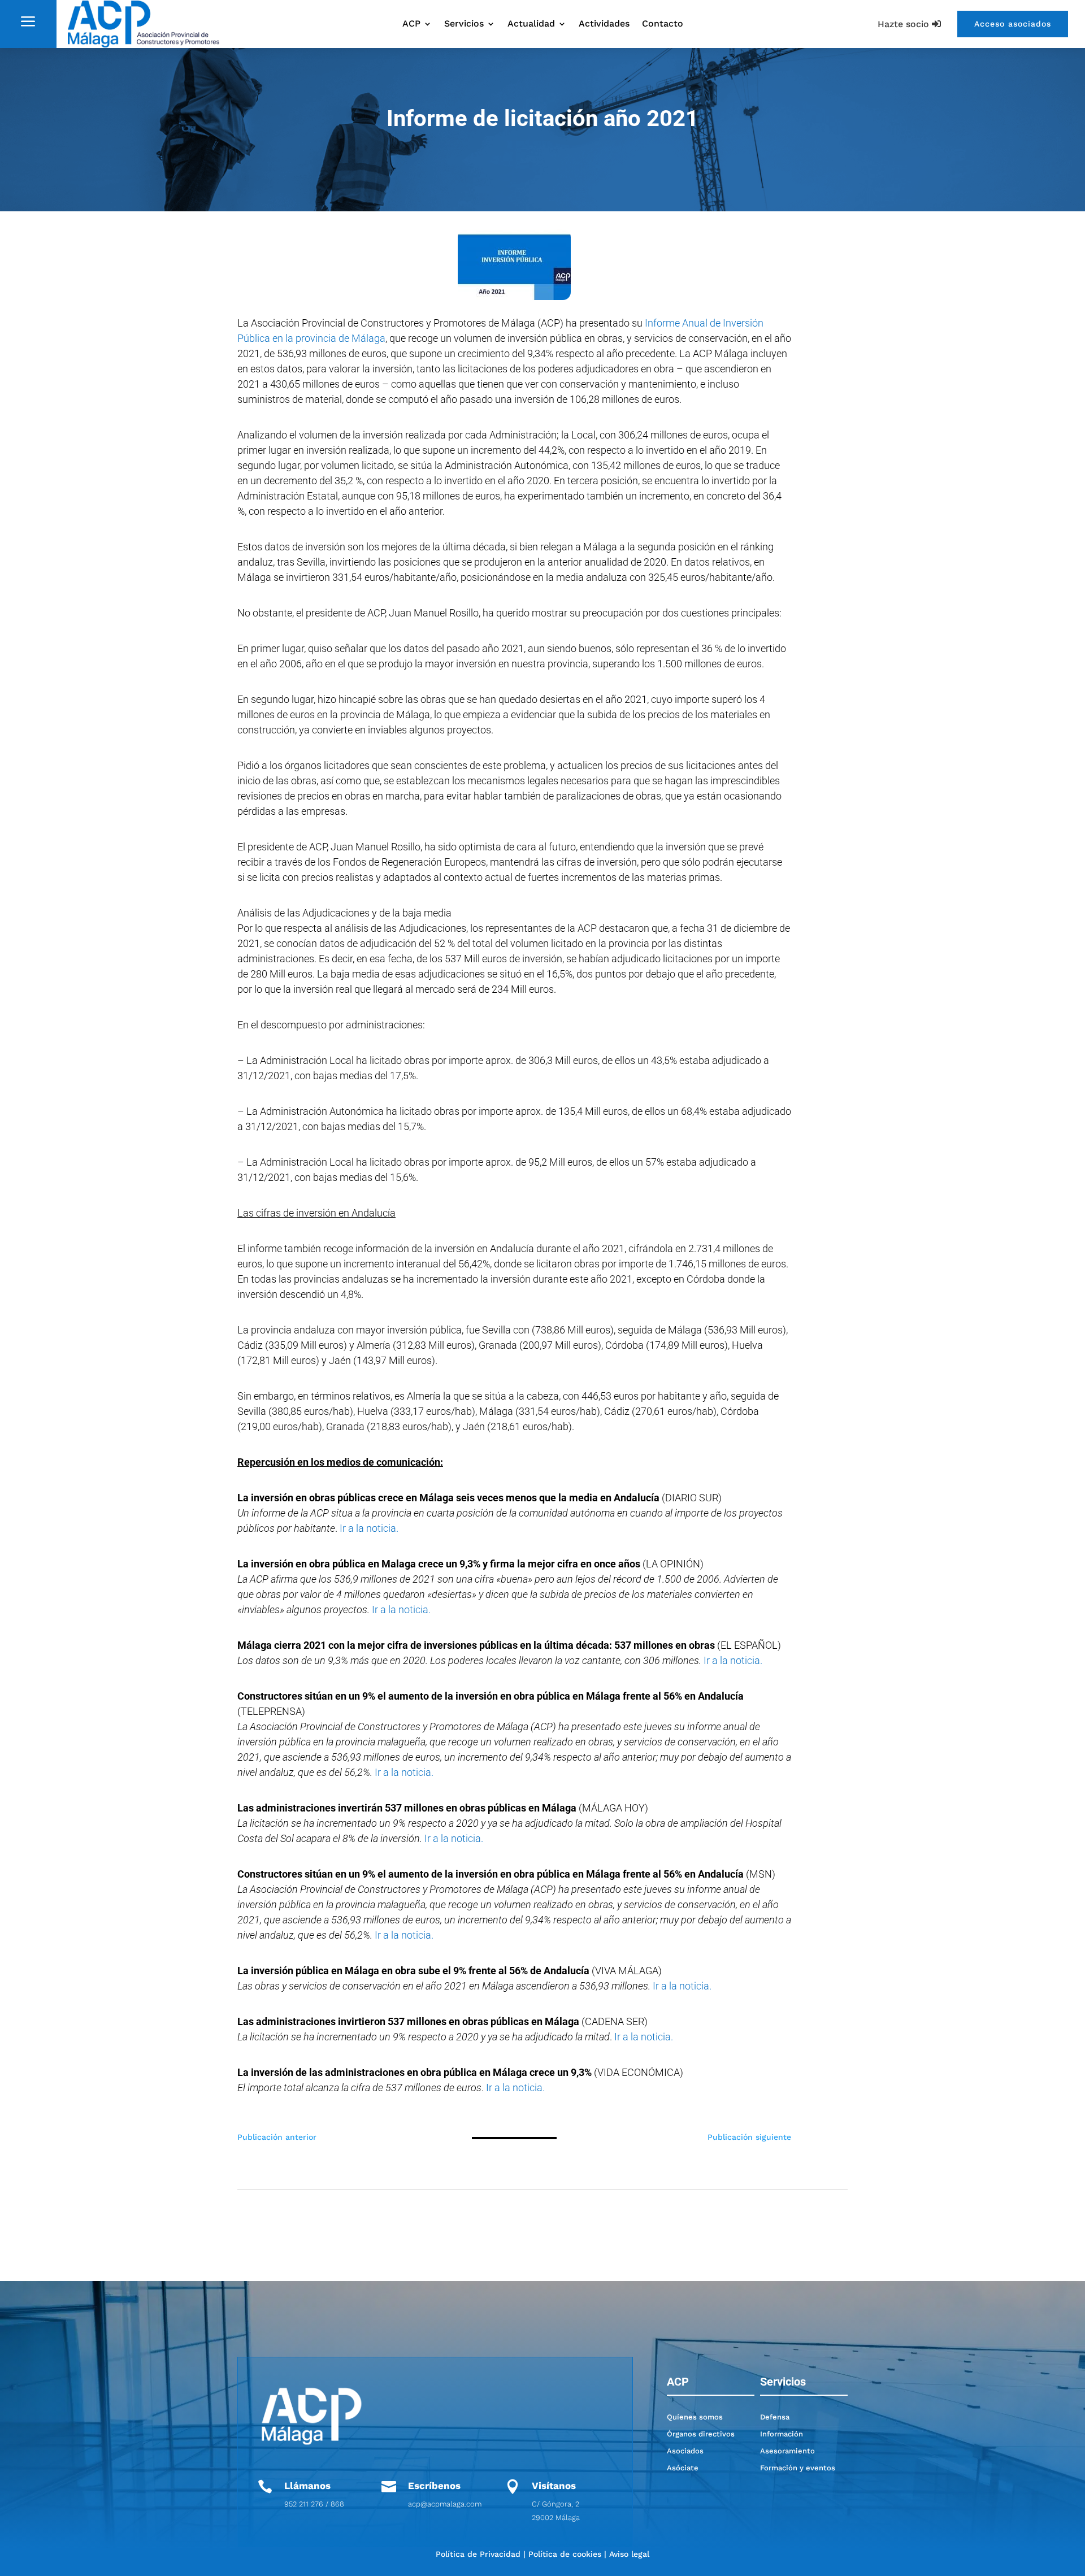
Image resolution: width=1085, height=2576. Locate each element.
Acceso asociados (1013, 24)
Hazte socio (903, 24)
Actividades (604, 24)
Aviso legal (629, 2554)
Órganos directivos (701, 2434)
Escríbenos (434, 2486)
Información (782, 2434)
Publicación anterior (277, 2137)
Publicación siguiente (749, 2137)
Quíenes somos (695, 2417)
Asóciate (683, 2468)
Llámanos (307, 2486)
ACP (411, 24)
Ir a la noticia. (369, 1528)
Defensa (775, 2417)
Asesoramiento (787, 2451)
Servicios (464, 24)
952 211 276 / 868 (314, 2504)
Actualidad (531, 24)
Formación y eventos (798, 2468)
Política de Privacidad (478, 2554)
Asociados (685, 2451)
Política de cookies (565, 2554)
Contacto (663, 24)
